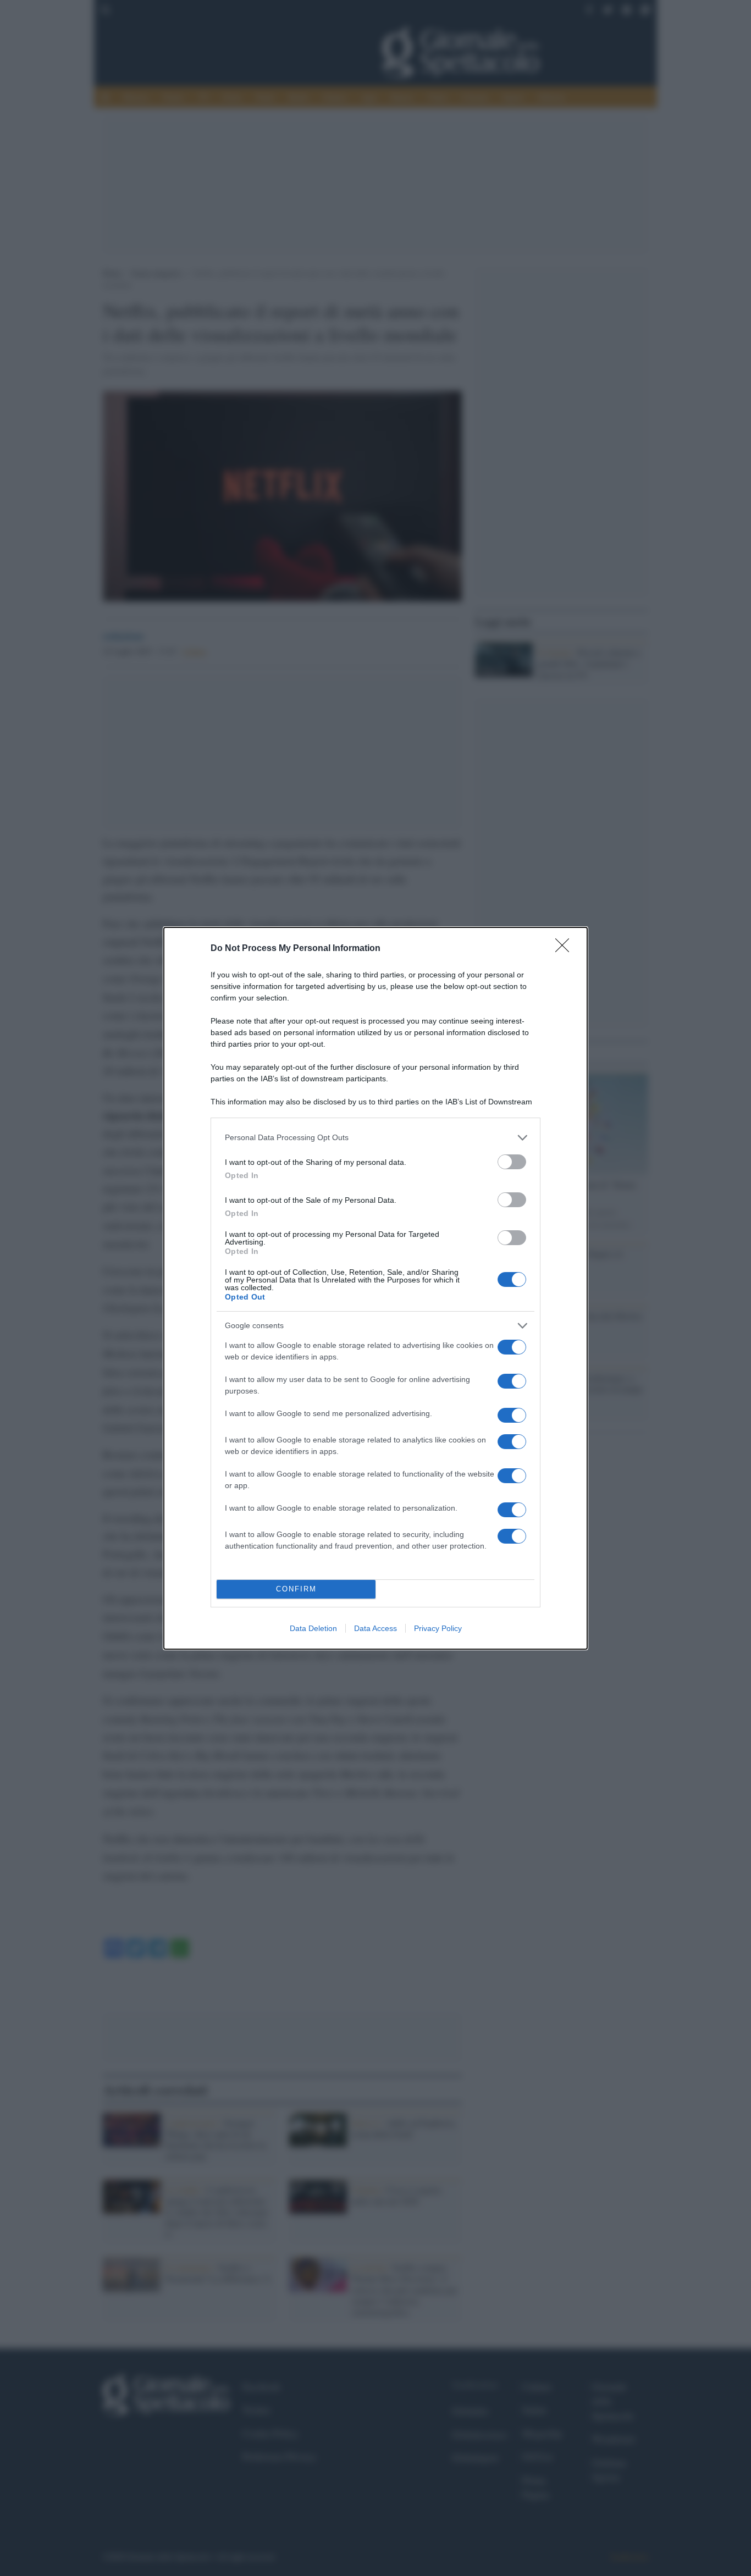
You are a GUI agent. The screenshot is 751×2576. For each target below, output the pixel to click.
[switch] (512, 1162)
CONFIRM (296, 1589)
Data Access (375, 1628)
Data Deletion (313, 1628)
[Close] (566, 949)
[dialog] (375, 1288)
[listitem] (375, 1138)
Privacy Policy (438, 1628)
